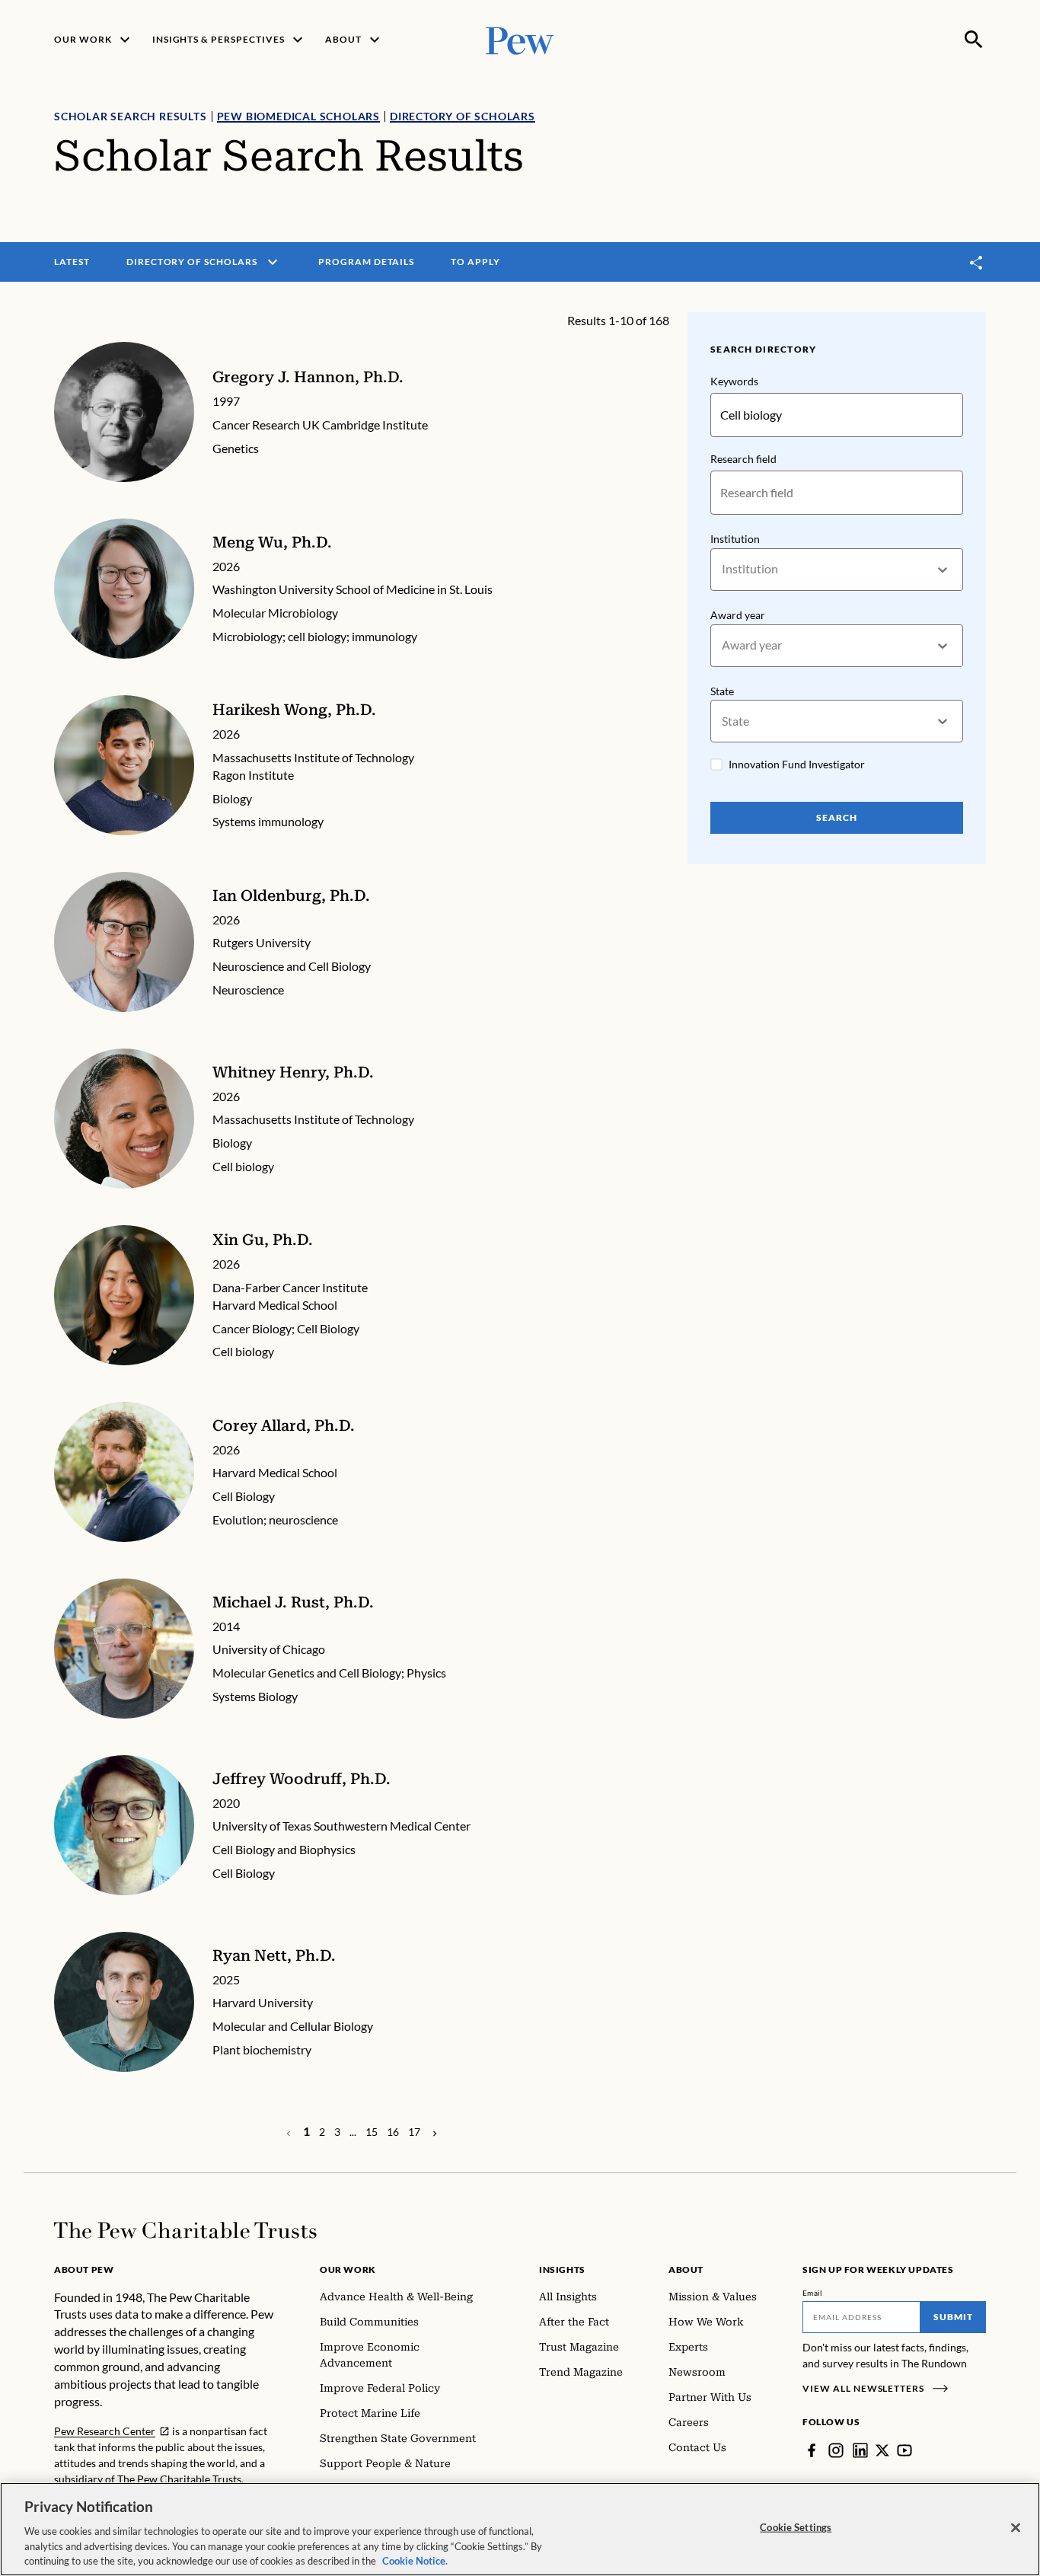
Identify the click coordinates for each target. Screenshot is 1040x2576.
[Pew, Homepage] (520, 39)
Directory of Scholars (463, 116)
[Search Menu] (974, 40)
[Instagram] (836, 2450)
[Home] (185, 2230)
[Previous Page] (435, 2132)
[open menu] (273, 262)
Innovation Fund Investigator (797, 764)
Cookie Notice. (415, 2560)
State (722, 691)
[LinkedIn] (860, 2450)
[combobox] (723, 569)
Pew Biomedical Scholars (298, 116)
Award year (738, 615)
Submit (953, 2317)
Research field (743, 459)
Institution (735, 539)
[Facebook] (812, 2450)
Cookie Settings (796, 2527)
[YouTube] (904, 2450)
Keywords (734, 381)
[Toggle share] (977, 262)
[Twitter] (882, 2450)
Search (837, 817)
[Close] (1016, 2528)
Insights (562, 2270)
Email (813, 2293)
